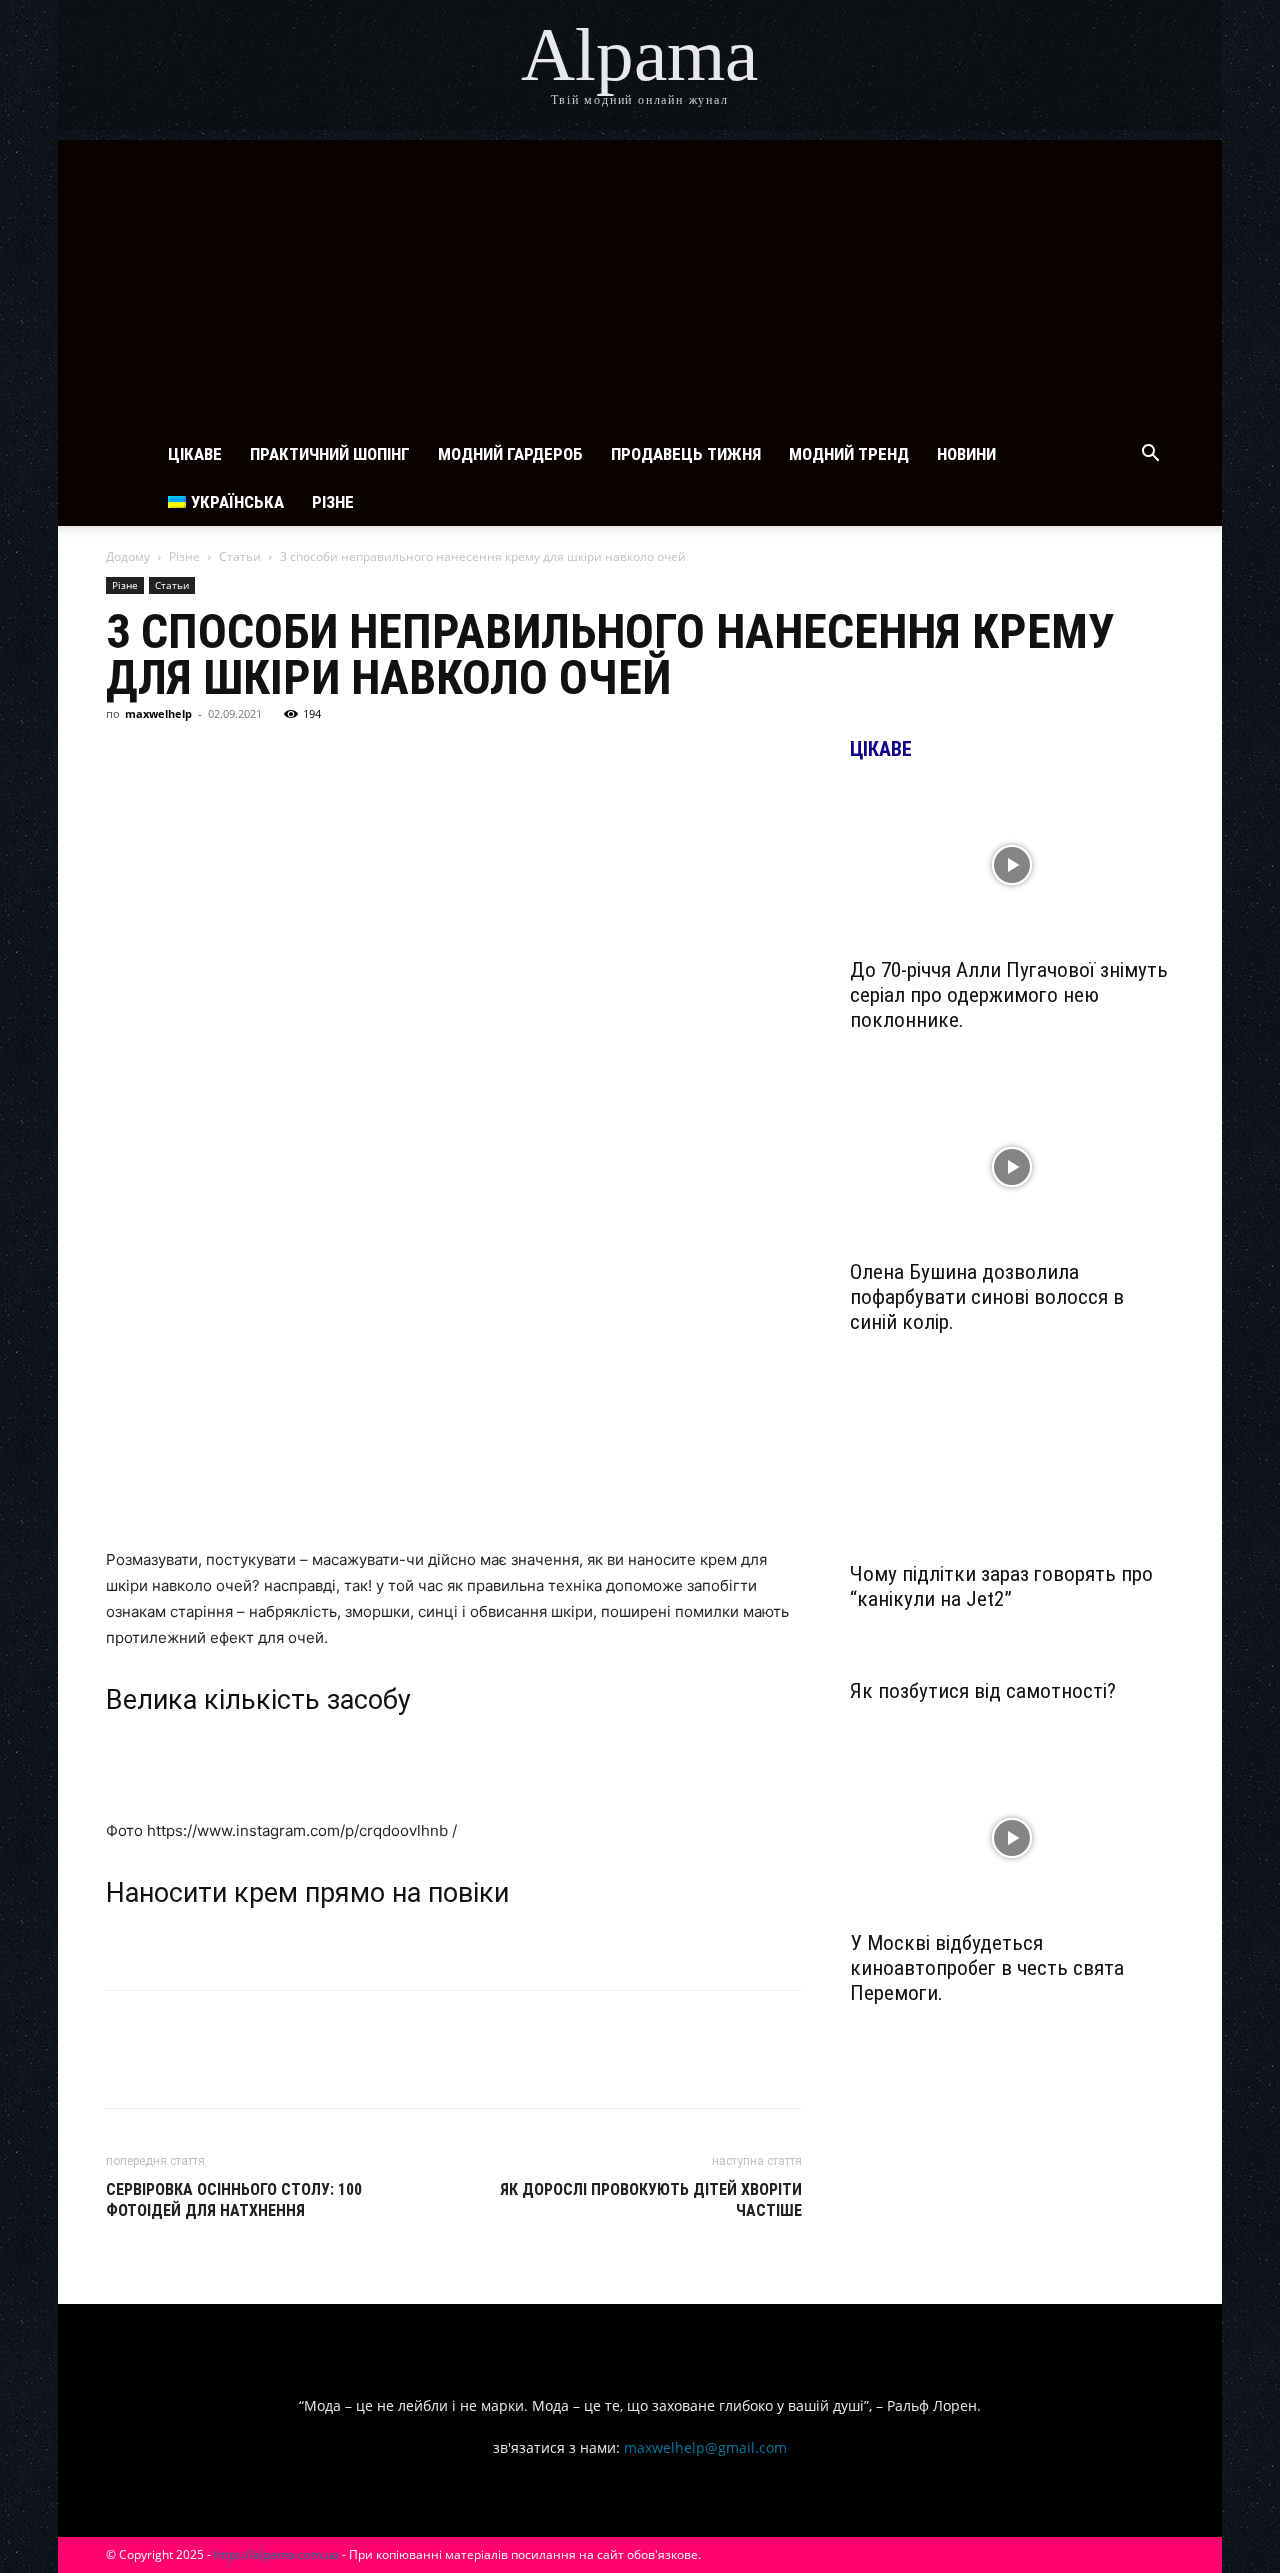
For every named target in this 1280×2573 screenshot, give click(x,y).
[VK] (172, 759)
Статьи (240, 556)
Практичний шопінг (330, 454)
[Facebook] (126, 759)
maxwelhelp (158, 713)
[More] (495, 759)
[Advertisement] (640, 280)
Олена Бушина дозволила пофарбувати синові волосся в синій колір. (987, 1297)
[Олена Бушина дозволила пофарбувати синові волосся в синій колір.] (1012, 1167)
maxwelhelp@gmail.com (705, 2447)
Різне (333, 502)
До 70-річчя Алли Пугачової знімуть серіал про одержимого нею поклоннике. (1009, 995)
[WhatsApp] (356, 759)
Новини (966, 454)
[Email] (402, 759)
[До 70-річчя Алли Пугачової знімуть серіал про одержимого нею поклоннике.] (1012, 865)
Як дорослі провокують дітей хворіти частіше (651, 2200)
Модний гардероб (510, 454)
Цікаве (195, 454)
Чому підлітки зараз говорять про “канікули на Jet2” (1001, 1586)
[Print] (448, 759)
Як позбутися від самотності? (983, 1691)
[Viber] (310, 759)
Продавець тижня (686, 454)
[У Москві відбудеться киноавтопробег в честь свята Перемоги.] (1012, 1838)
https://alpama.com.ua (276, 2554)
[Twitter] (218, 759)
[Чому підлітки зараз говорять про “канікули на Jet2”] (1012, 1469)
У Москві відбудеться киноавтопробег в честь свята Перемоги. (987, 1968)
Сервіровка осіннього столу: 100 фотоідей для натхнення (234, 2200)
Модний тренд (849, 454)
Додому (128, 556)
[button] (1150, 455)
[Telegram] (264, 759)
